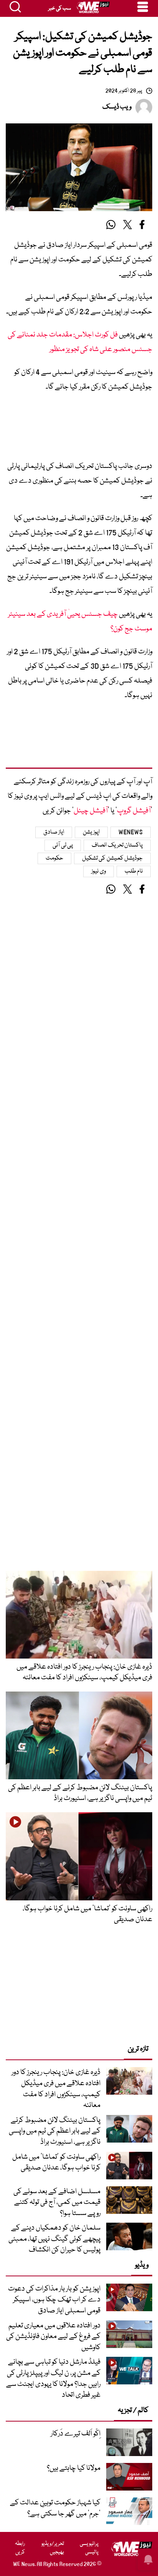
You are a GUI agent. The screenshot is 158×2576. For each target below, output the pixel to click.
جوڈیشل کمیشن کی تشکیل (113, 858)
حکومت (54, 858)
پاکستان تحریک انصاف (117, 845)
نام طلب (134, 871)
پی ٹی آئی (63, 845)
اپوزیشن (91, 832)
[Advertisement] (79, 429)
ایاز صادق (54, 832)
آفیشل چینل (91, 811)
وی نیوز (99, 871)
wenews (131, 832)
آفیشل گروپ (134, 811)
